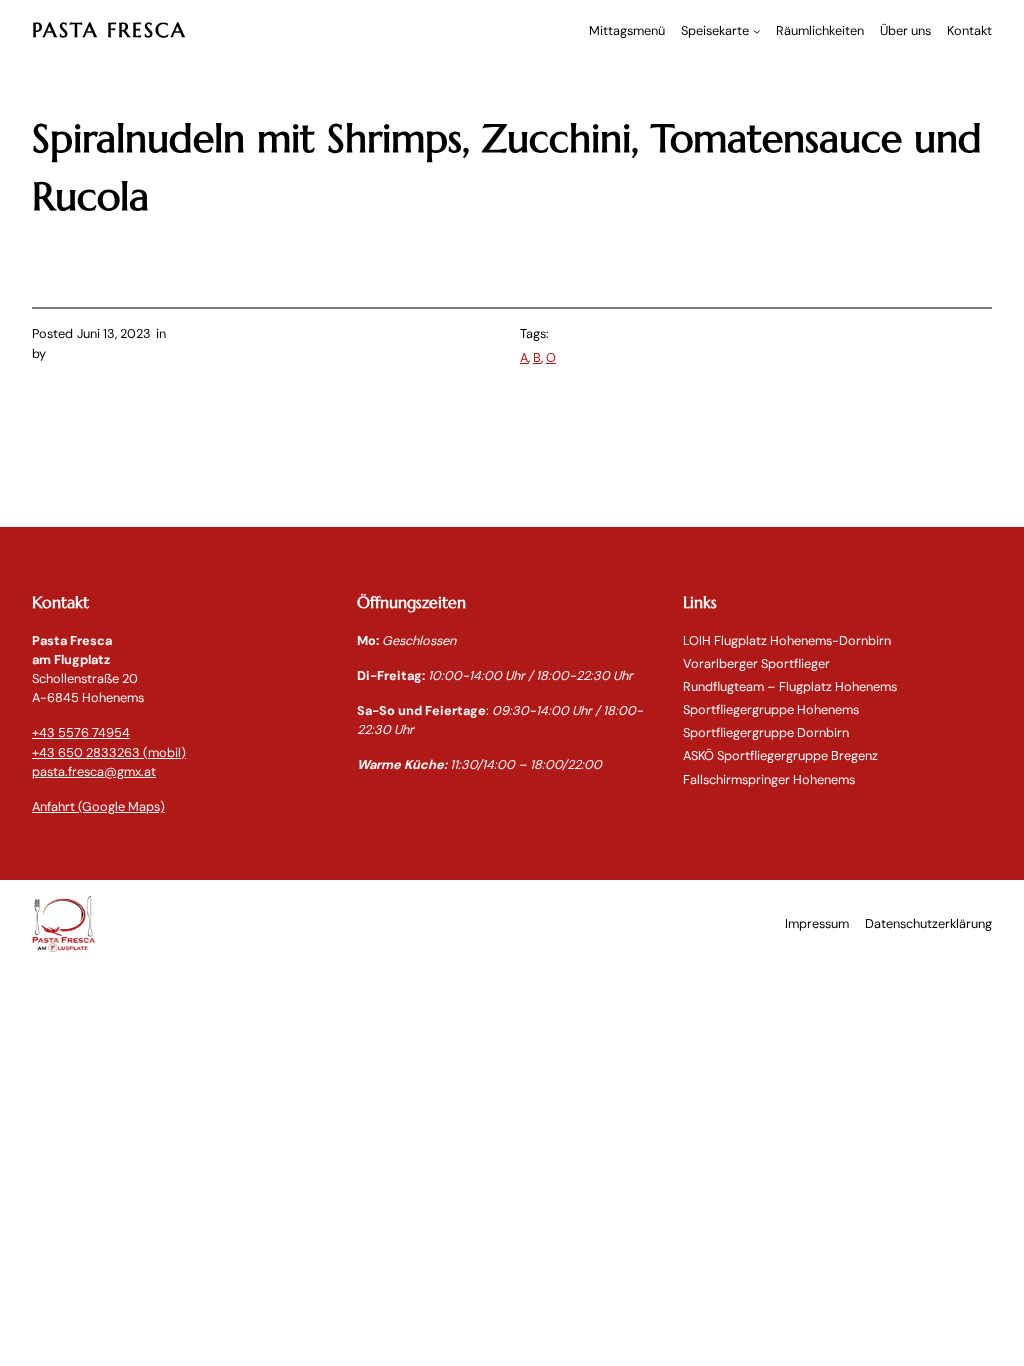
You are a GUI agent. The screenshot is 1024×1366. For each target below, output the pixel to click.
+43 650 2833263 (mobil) (109, 752)
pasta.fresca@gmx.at (94, 771)
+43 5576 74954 (81, 732)
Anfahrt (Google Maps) (98, 806)
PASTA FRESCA (109, 30)
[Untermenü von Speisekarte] (757, 31)
